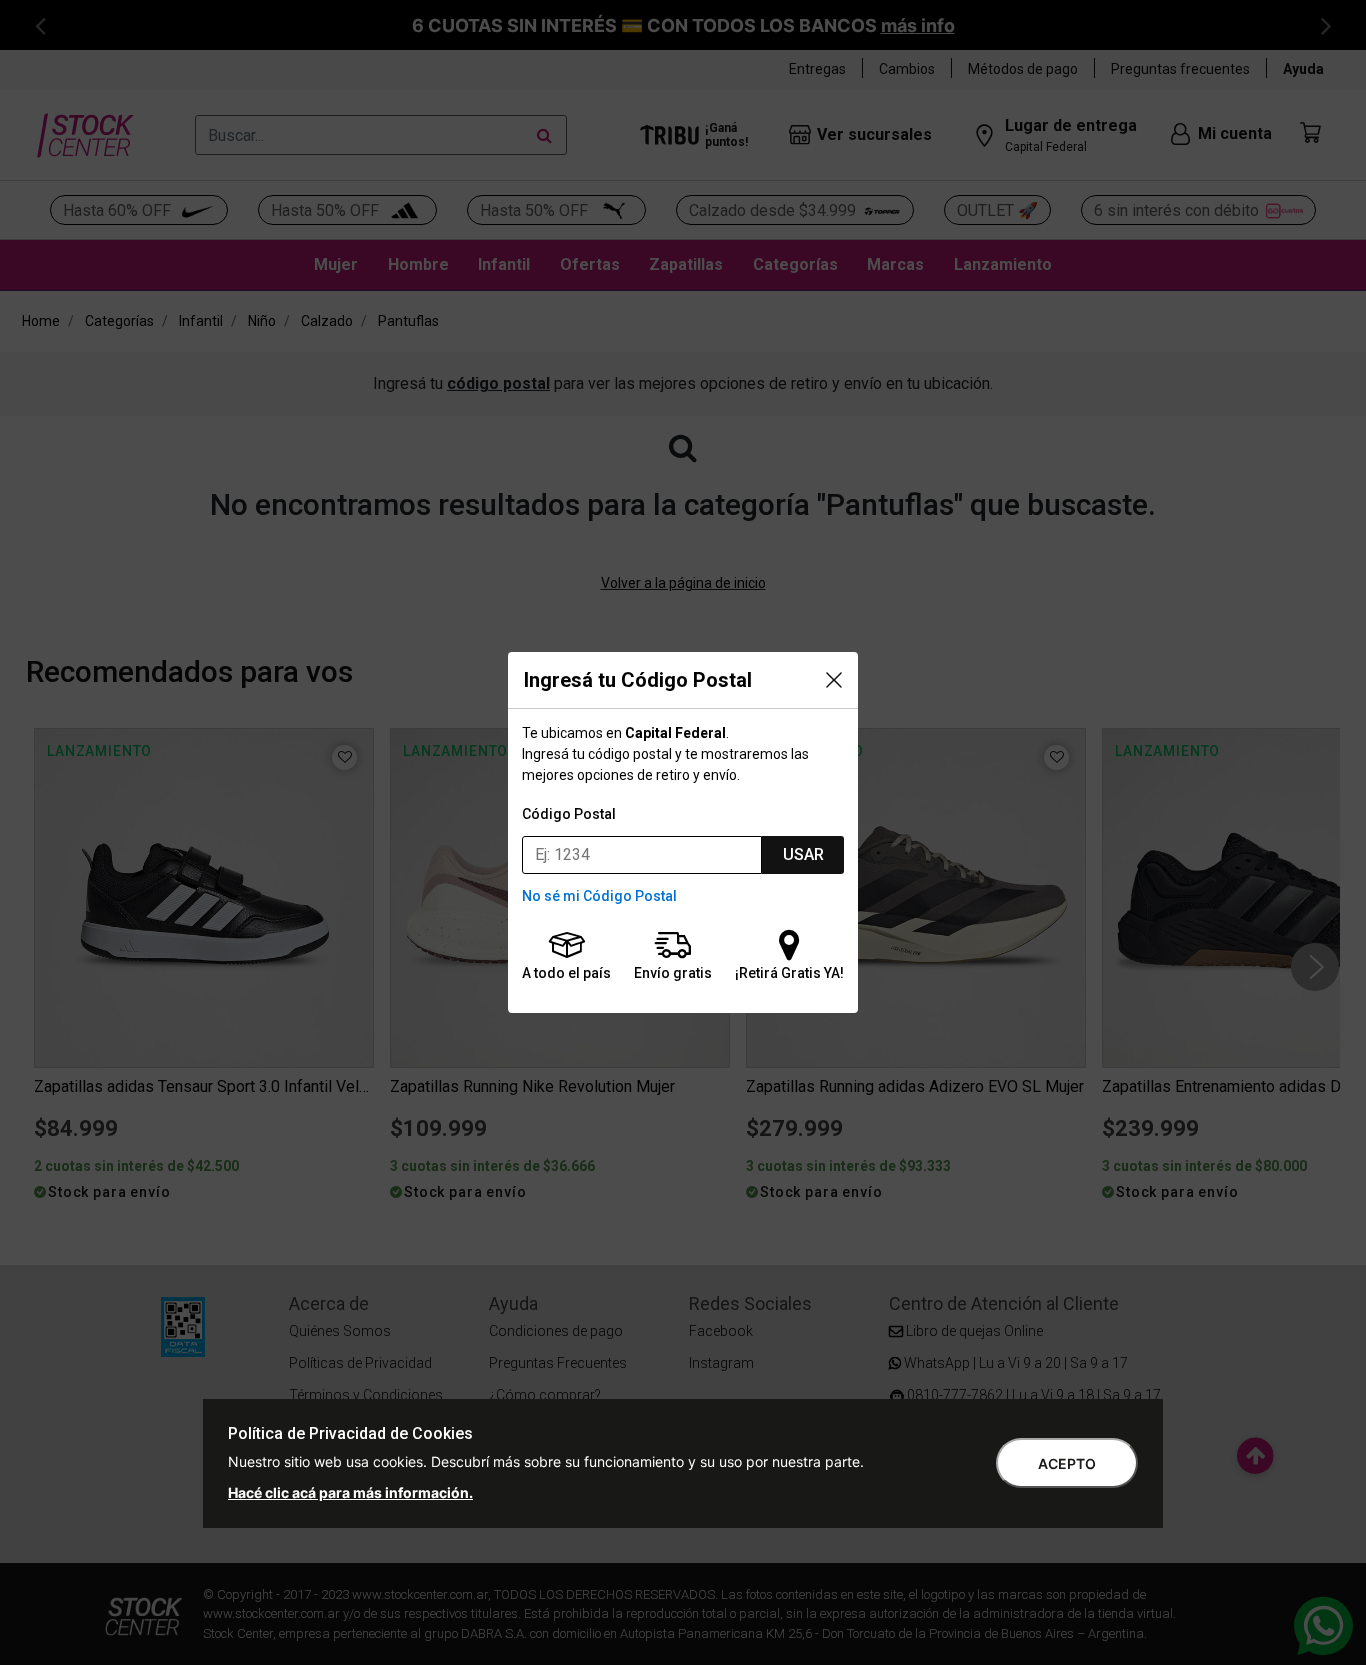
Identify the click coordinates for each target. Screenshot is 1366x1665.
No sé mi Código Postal (599, 896)
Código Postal (569, 814)
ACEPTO (1067, 1463)
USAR (803, 854)
